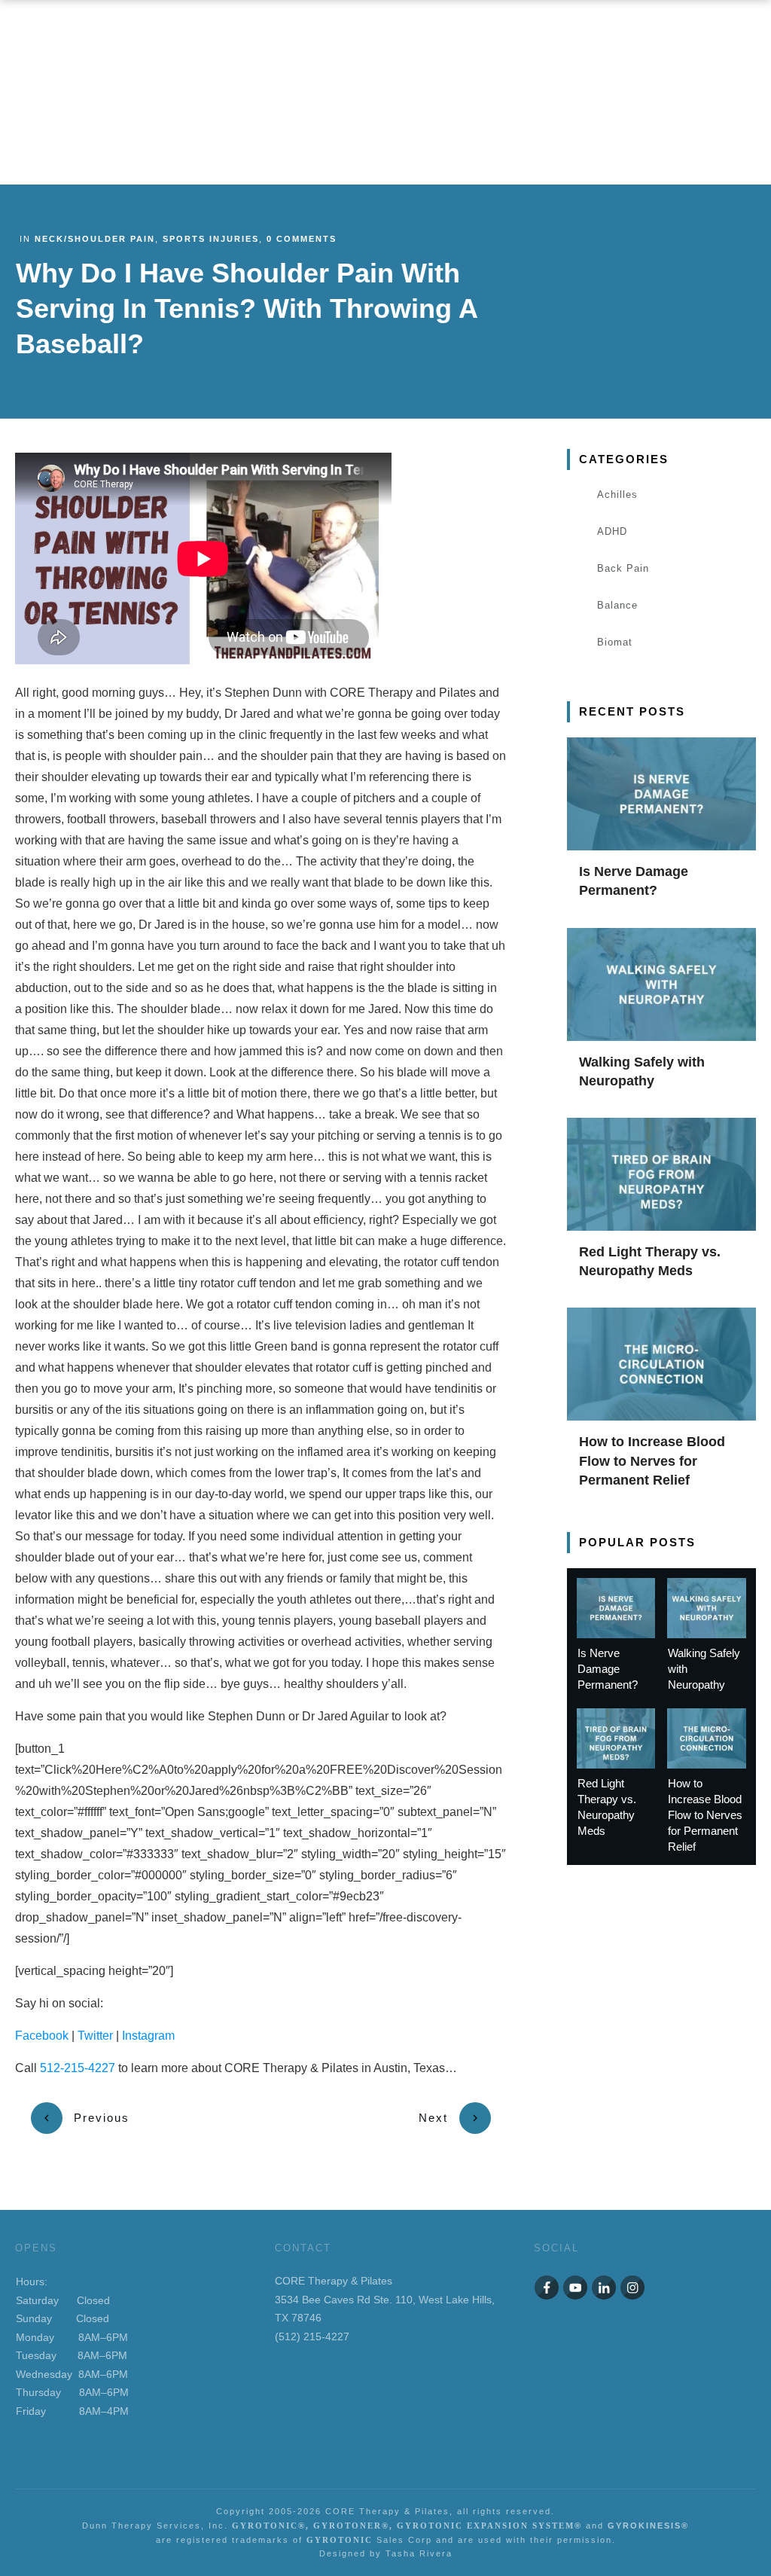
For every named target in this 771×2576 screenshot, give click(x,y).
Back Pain (623, 568)
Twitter (95, 2036)
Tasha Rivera (419, 2553)
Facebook (42, 2036)
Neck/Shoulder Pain (95, 239)
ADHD (612, 531)
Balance (617, 605)
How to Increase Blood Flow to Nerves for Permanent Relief (652, 1460)
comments (302, 239)
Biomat (615, 642)
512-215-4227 (78, 2068)
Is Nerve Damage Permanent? (608, 1669)
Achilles (617, 494)
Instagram (148, 2036)
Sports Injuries (211, 239)
